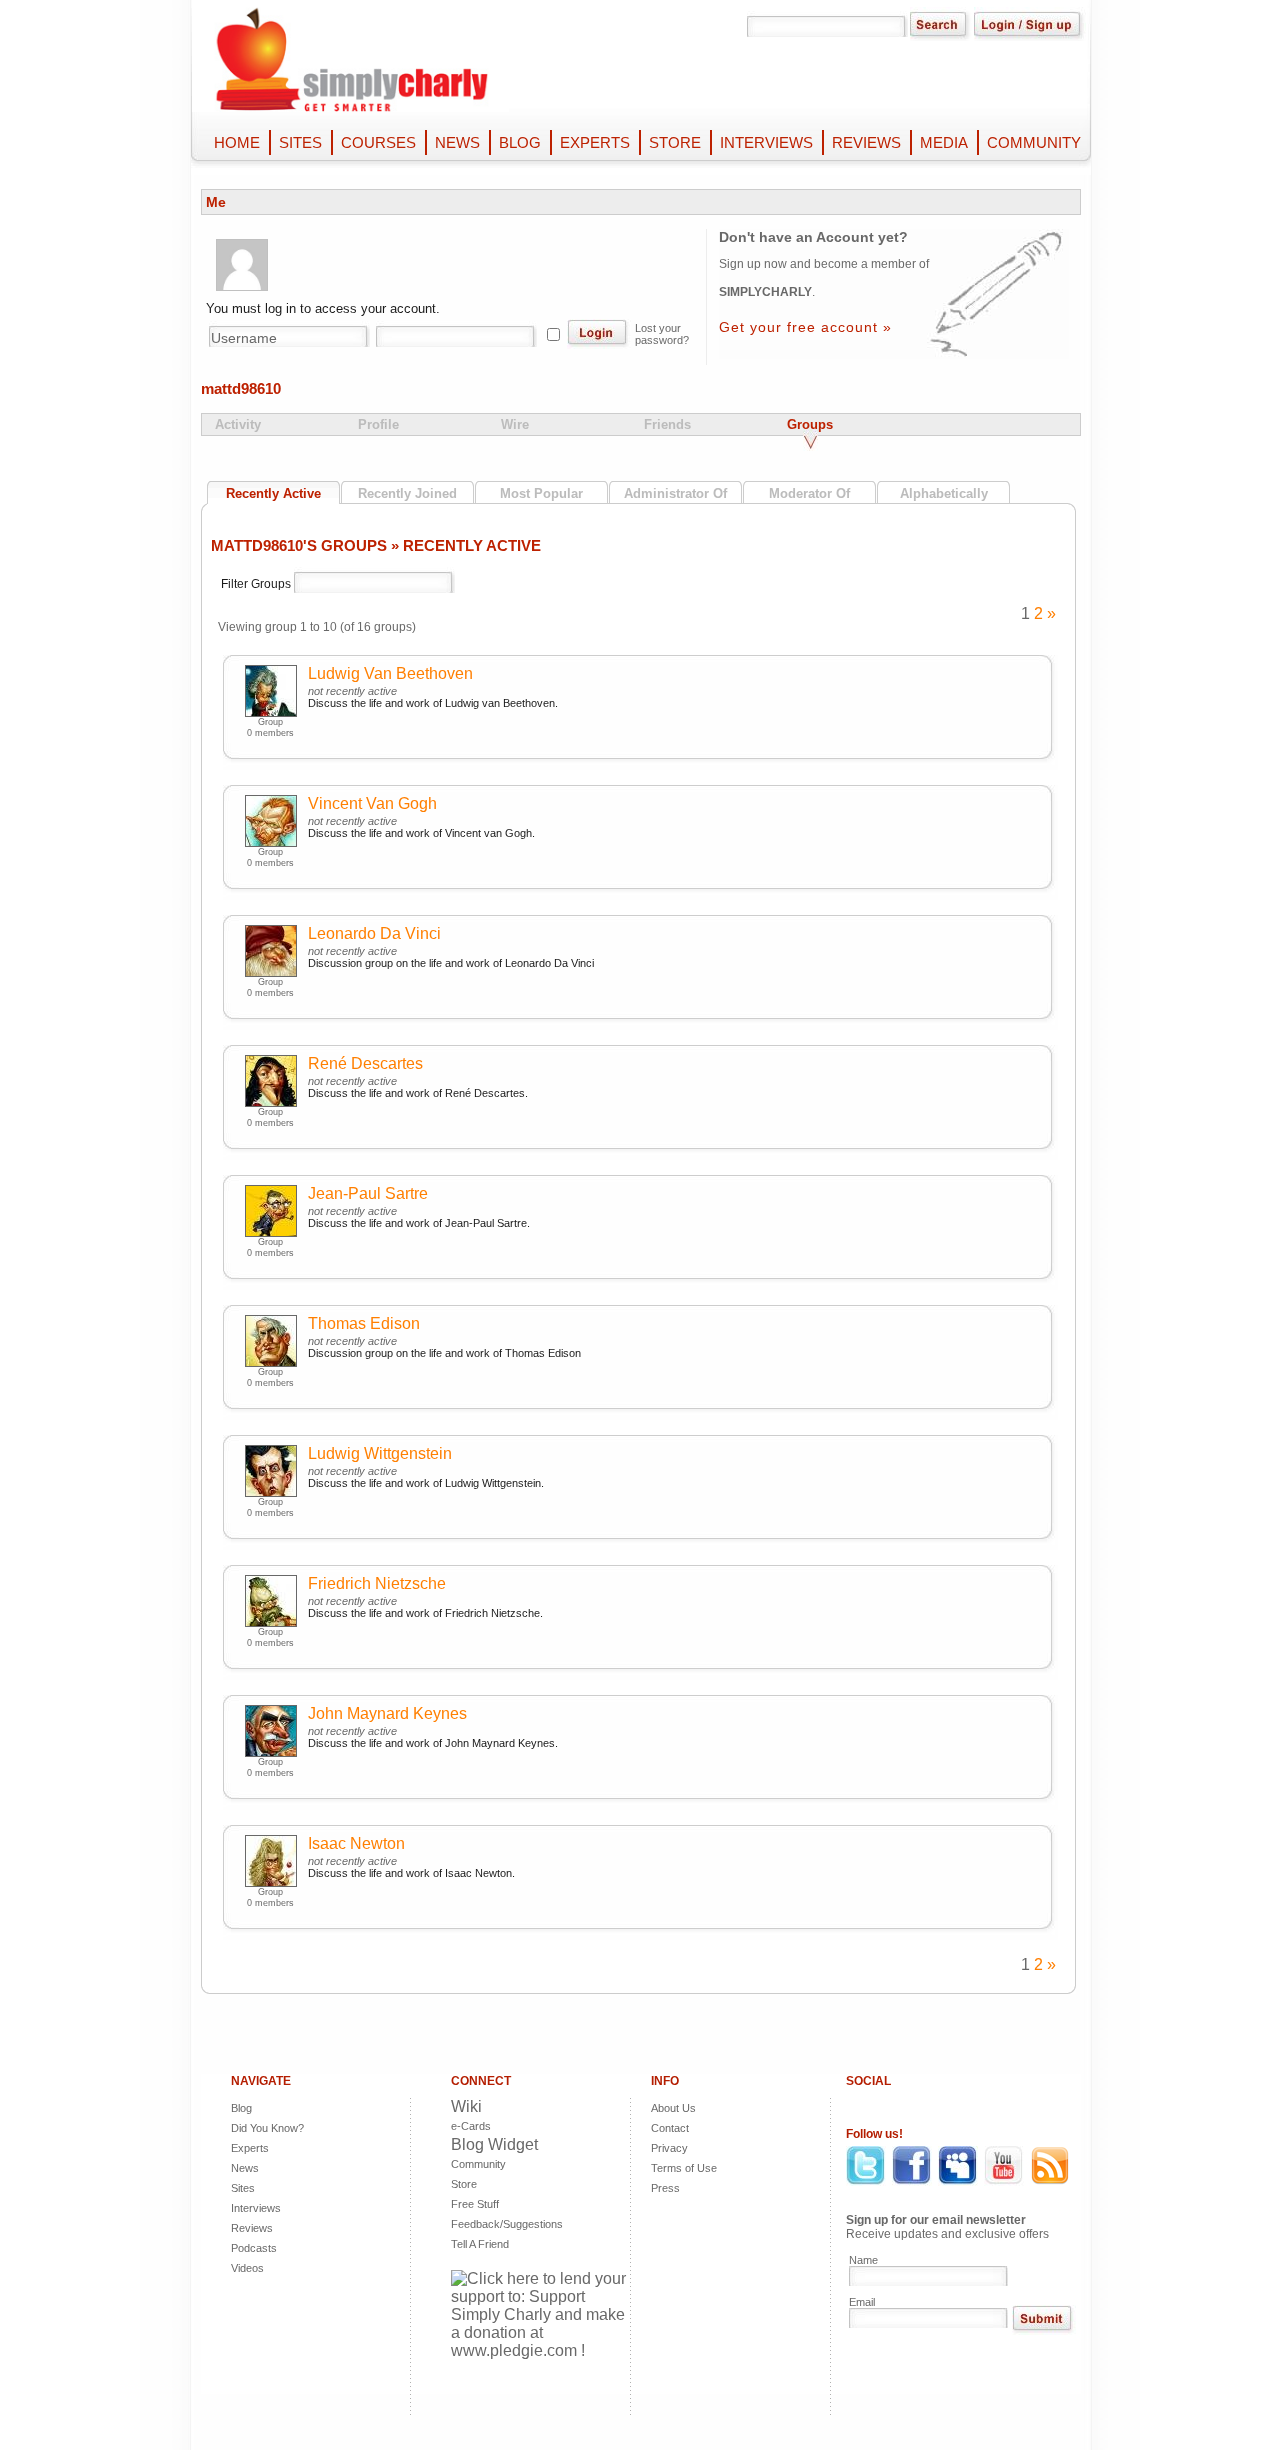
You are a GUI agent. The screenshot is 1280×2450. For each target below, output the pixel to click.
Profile (378, 424)
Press (665, 2188)
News (245, 2168)
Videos (247, 2268)
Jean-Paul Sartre (368, 1193)
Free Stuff (475, 2204)
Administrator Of (675, 493)
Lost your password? (662, 334)
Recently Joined (407, 493)
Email (862, 2302)
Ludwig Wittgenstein (380, 1453)
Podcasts (254, 2248)
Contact (670, 2128)
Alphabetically (944, 493)
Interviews (256, 2208)
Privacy (669, 2148)
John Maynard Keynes (387, 1713)
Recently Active (273, 493)
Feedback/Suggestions (491, 2224)
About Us (673, 2108)
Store (464, 2184)
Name (863, 2260)
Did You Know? (267, 2128)
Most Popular (541, 493)
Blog (241, 2108)
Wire (515, 424)
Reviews (252, 2228)
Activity (238, 424)
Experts (250, 2148)
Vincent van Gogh (372, 803)
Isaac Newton (356, 1843)
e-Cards (471, 2126)
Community (478, 2164)
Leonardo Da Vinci (374, 933)
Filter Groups (257, 584)
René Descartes (365, 1063)
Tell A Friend (480, 2244)
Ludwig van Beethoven (390, 673)
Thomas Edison (364, 1323)
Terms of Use (684, 2168)
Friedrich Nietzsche (377, 1583)
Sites (243, 2188)
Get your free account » (805, 327)
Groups (810, 424)
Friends (667, 424)
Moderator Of (809, 493)
